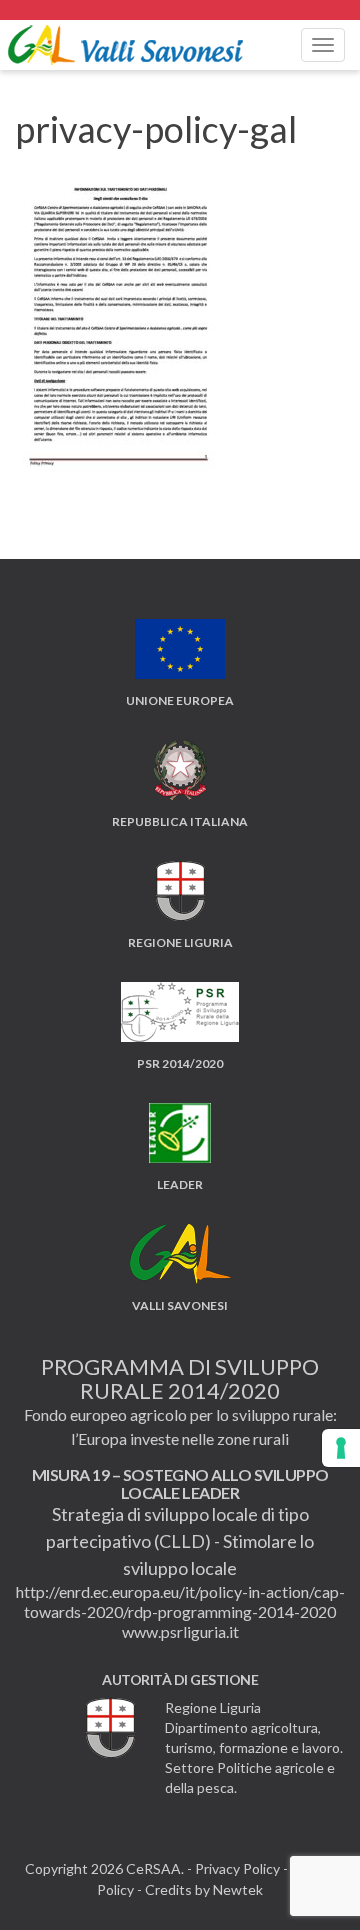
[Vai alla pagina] (180, 10)
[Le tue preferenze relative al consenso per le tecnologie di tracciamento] (341, 1448)
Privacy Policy (237, 1868)
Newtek (238, 1889)
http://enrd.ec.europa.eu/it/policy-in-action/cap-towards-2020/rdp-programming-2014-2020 (180, 1601)
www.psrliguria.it (180, 1631)
